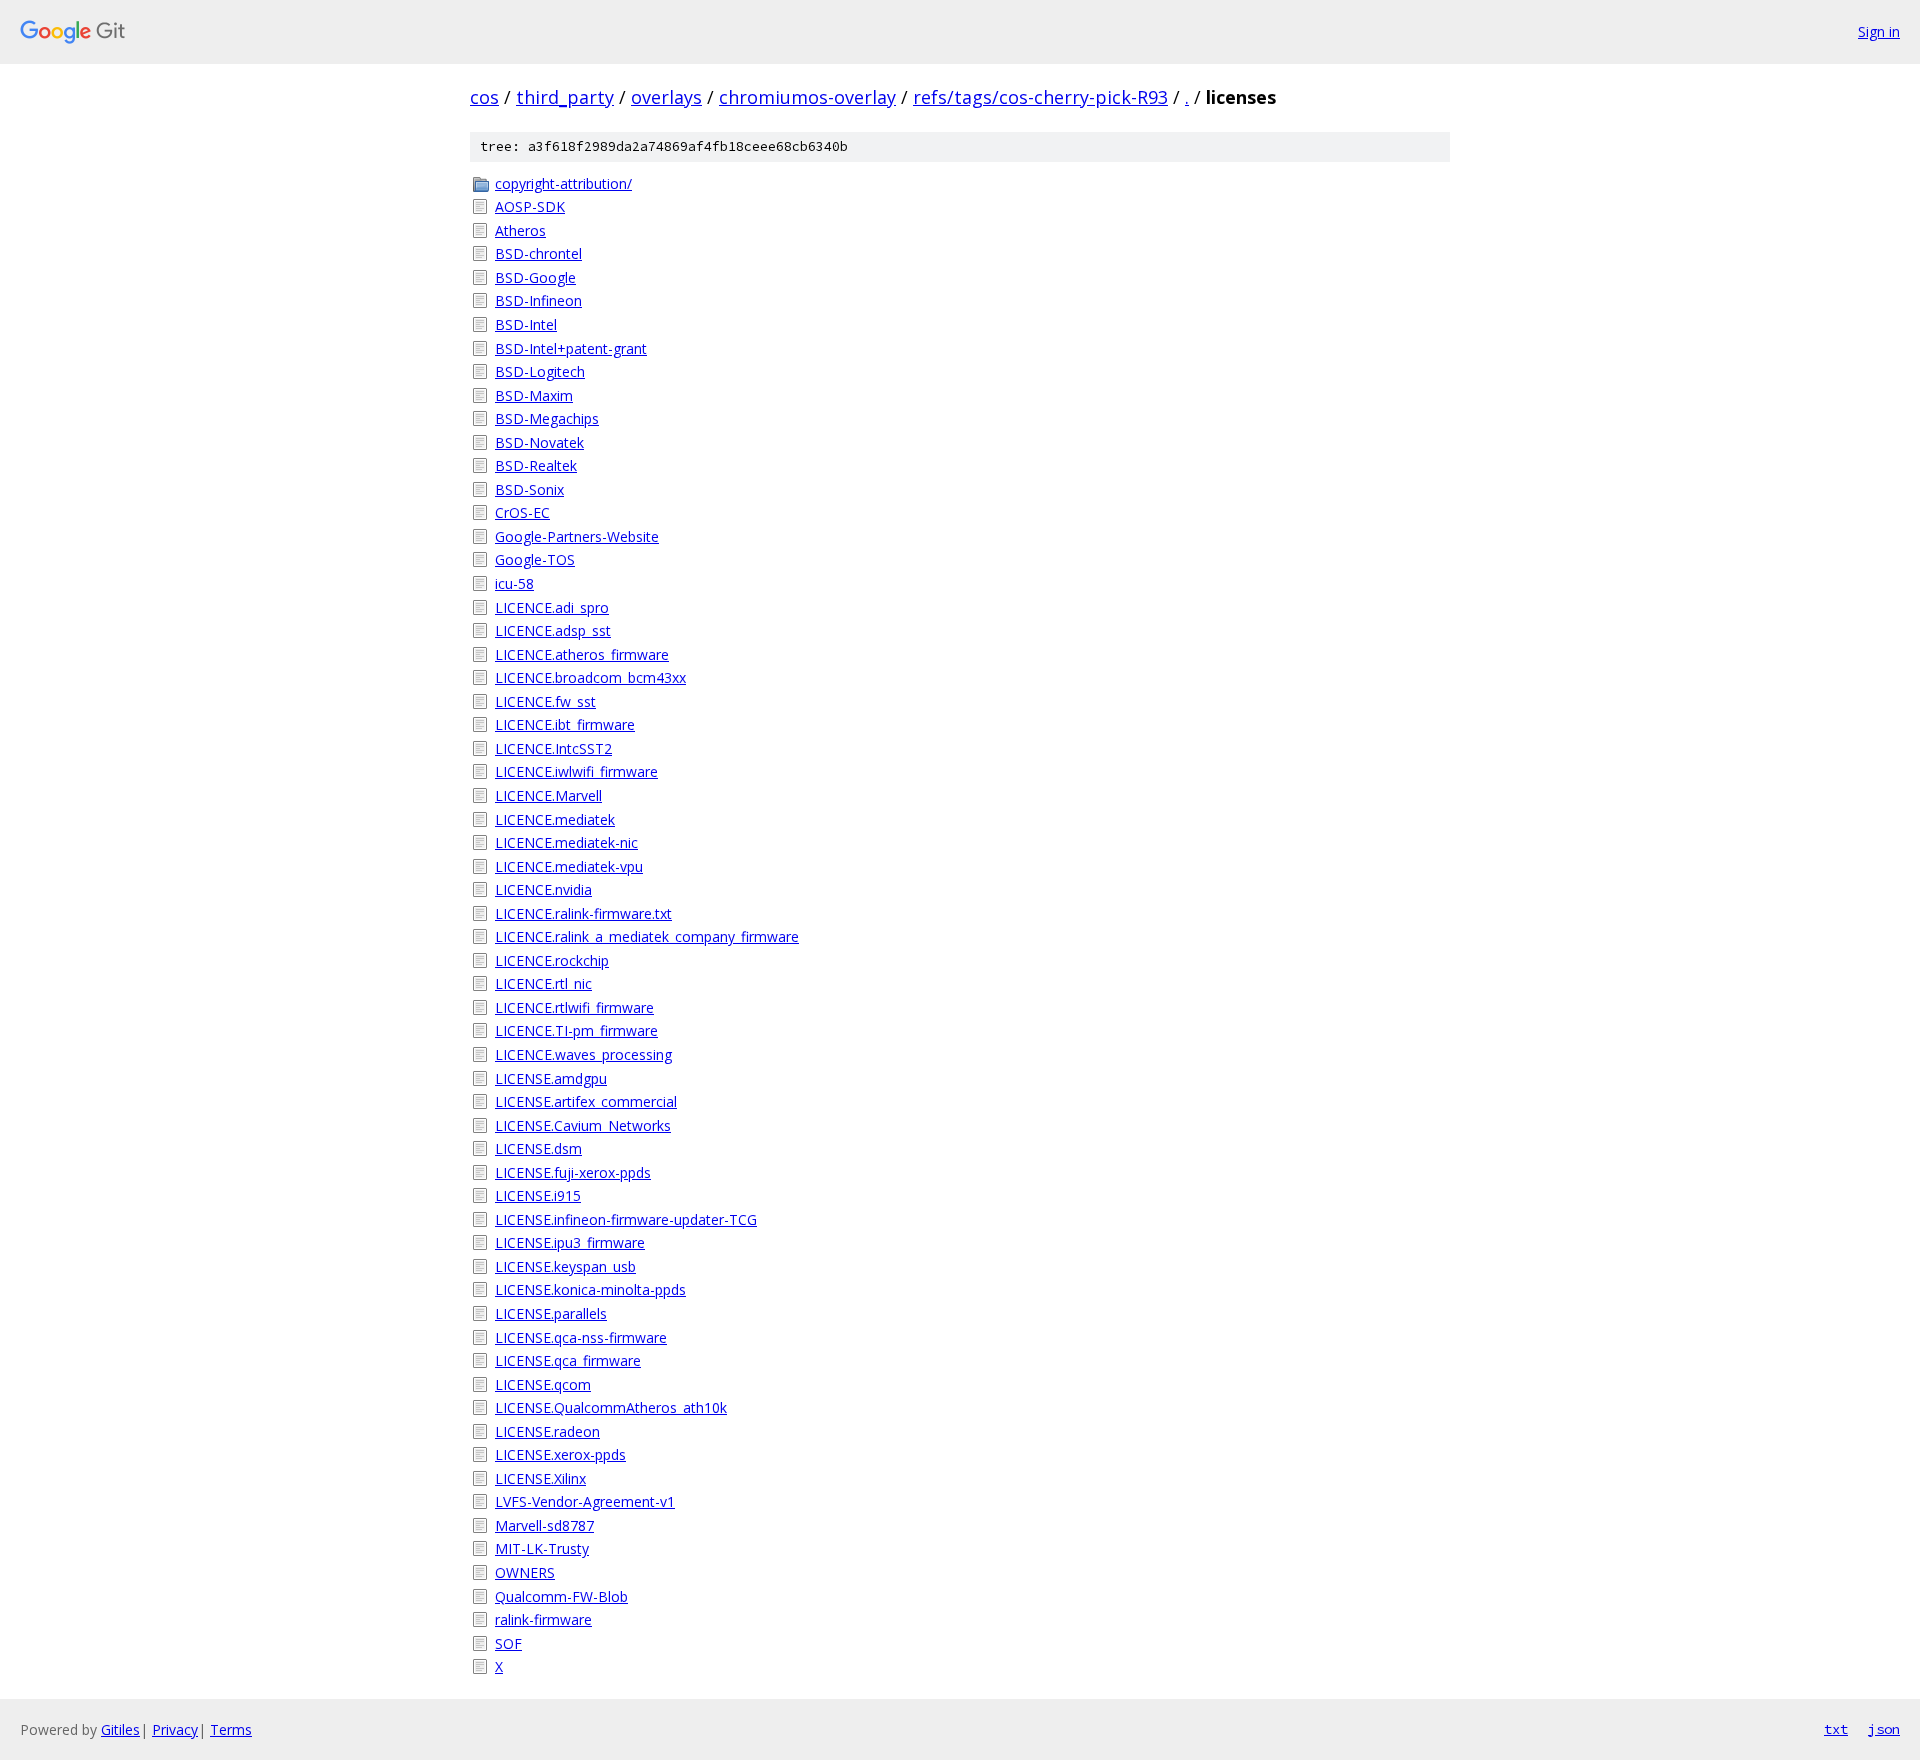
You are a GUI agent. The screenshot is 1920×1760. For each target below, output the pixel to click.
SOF (508, 1643)
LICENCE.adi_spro (552, 607)
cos (484, 97)
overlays (666, 97)
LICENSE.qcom (543, 1384)
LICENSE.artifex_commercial (586, 1101)
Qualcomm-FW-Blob (561, 1596)
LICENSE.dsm (538, 1148)
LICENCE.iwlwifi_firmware (576, 771)
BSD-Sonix (529, 489)
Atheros (520, 230)
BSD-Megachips (547, 418)
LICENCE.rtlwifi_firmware (574, 1007)
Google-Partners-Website (577, 536)
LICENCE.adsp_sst (553, 630)
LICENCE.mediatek (555, 819)
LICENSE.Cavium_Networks (583, 1125)
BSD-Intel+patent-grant (571, 348)
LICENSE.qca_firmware (568, 1360)
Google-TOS (535, 559)
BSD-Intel (526, 324)
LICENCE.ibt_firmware (565, 724)
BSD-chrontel (538, 253)
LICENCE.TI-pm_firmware (576, 1030)
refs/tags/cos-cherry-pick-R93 (1040, 97)
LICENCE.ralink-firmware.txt (583, 913)
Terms (231, 1729)
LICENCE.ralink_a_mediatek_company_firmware (647, 936)
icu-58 (514, 583)
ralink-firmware (543, 1619)
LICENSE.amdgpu (551, 1078)
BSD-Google (535, 277)
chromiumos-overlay (807, 97)
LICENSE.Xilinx (540, 1478)
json (1884, 1729)
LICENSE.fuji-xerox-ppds (573, 1172)
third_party (565, 97)
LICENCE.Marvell (548, 795)
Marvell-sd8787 (544, 1525)
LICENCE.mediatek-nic (566, 842)
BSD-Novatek (539, 442)
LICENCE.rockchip (552, 960)
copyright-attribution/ (563, 183)
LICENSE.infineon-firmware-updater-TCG (626, 1219)
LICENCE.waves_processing (583, 1054)
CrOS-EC (522, 512)
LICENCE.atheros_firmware (582, 654)
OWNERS (525, 1572)
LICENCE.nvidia (543, 889)
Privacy (175, 1729)
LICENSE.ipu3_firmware (570, 1242)
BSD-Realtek (536, 465)
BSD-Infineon (538, 300)
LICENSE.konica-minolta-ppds (590, 1289)
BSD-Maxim (534, 395)
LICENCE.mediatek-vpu (569, 866)
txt (1836, 1729)
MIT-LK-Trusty (542, 1548)
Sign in (1879, 31)
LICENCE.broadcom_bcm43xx (590, 677)
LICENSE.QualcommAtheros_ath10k (611, 1407)
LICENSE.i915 (538, 1195)
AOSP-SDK (530, 206)
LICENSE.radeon (547, 1431)
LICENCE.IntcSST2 (553, 748)
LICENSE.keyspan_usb (565, 1266)
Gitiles (120, 1729)
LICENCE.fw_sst (545, 701)
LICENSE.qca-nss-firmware (581, 1337)
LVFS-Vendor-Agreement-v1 (585, 1501)
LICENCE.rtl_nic (543, 983)
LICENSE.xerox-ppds (560, 1454)
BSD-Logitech (540, 371)
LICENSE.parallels (551, 1313)
